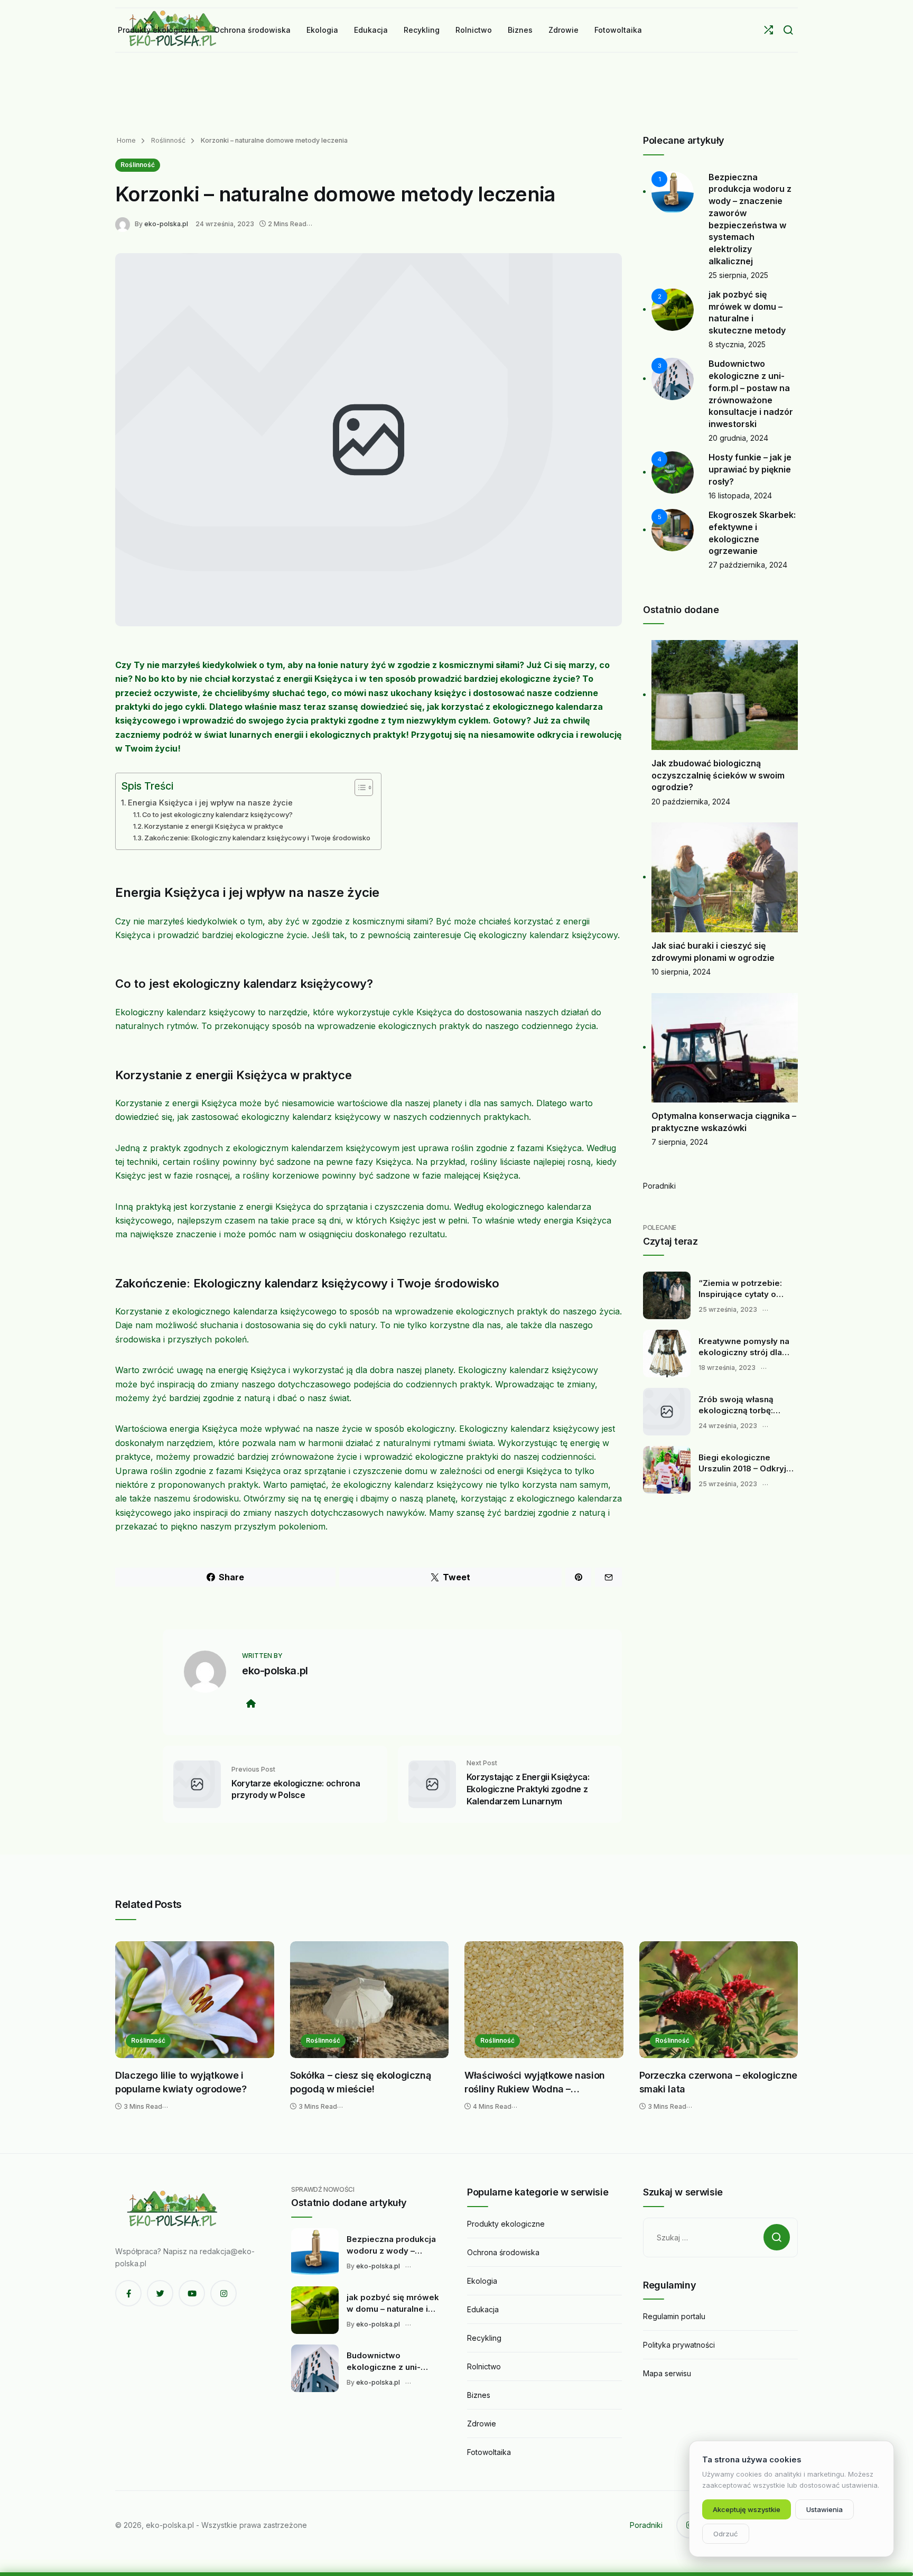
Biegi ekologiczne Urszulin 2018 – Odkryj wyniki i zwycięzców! (742, 1463)
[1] (673, 191)
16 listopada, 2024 (740, 495)
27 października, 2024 (748, 565)
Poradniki (659, 1186)
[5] (673, 529)
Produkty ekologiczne (506, 2224)
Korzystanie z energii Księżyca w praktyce (214, 826)
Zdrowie (482, 2424)
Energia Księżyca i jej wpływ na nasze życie (210, 803)
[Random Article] (768, 30)
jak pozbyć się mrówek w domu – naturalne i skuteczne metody (393, 2303)
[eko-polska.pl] (125, 223)
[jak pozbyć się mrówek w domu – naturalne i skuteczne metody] (315, 2310)
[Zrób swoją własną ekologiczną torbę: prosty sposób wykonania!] (667, 1412)
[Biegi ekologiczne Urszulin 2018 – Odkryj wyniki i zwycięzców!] (667, 1470)
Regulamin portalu (674, 2316)
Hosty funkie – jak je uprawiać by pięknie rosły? (750, 469)
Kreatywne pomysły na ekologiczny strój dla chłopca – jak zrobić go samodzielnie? (744, 1347)
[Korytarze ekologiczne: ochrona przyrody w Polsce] (197, 1783)
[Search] (788, 30)
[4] (673, 472)
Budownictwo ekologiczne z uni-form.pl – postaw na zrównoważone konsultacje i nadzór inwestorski (387, 2361)
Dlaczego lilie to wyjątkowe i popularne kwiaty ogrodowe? (181, 2082)
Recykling (484, 2338)
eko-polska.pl (166, 224)
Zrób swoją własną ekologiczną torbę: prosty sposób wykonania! (736, 1405)
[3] (673, 378)
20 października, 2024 (691, 801)
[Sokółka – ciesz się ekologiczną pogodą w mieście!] (370, 2000)
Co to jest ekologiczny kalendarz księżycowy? (217, 814)
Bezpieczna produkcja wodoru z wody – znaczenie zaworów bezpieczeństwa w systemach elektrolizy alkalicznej (391, 2245)
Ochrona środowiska (503, 2252)
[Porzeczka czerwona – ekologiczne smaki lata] (719, 2000)
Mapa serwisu (667, 2373)
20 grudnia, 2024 (738, 438)
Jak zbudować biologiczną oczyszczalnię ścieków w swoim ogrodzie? (718, 775)
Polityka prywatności (679, 2345)
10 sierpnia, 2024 (681, 972)
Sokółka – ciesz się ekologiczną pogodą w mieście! (361, 2082)
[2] (673, 309)
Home (126, 140)
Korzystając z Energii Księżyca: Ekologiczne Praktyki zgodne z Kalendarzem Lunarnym (528, 1789)
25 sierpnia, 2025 (738, 275)
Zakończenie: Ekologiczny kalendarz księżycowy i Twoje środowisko (257, 838)
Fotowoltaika (489, 2452)
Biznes (479, 2395)
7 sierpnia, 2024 (680, 1142)
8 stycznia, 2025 (737, 344)
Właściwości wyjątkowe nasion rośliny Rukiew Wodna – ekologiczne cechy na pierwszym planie (540, 2083)
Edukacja (483, 2309)
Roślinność (167, 140)
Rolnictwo (484, 2366)
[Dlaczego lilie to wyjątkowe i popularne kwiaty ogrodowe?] (195, 2000)
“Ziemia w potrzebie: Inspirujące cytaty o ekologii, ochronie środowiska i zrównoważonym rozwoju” (740, 1289)
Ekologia (482, 2281)
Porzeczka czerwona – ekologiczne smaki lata (718, 2082)
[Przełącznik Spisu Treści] (358, 787)
